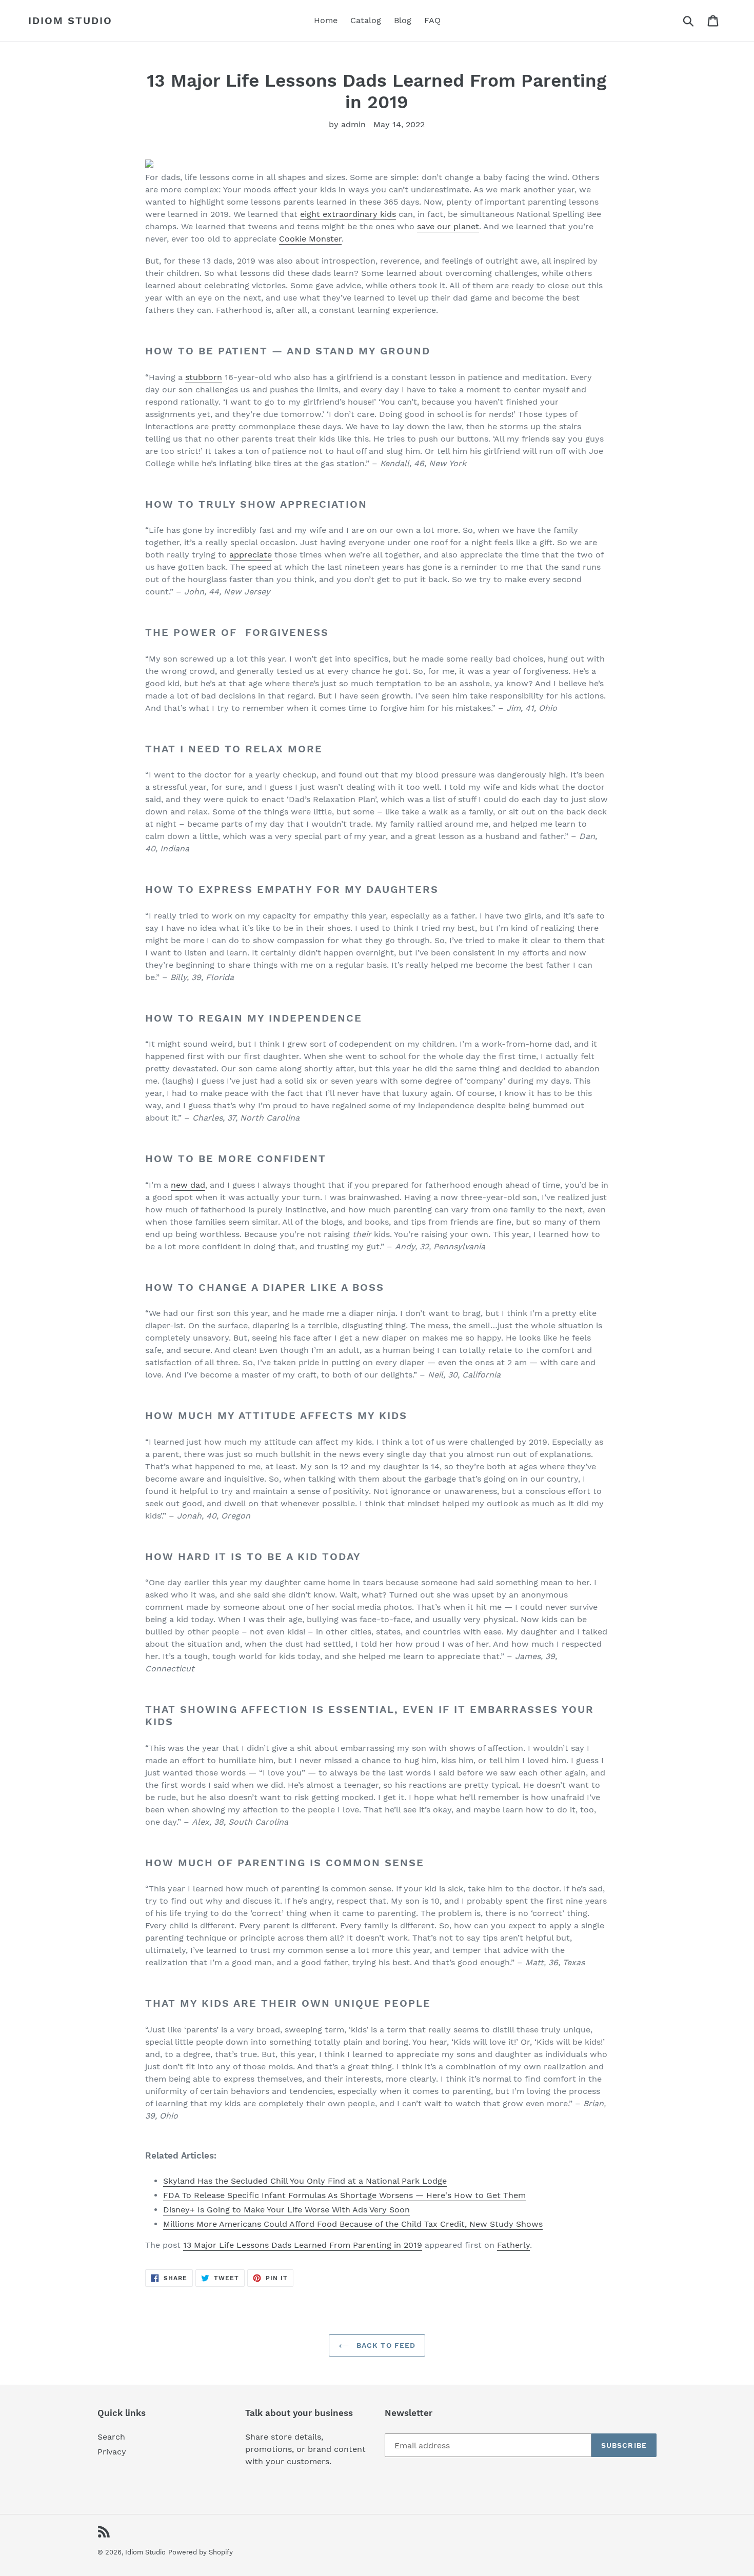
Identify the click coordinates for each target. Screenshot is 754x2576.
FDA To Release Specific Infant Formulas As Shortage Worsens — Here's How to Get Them (344, 2195)
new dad (188, 1185)
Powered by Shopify (201, 2552)
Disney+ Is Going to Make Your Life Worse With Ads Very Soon (286, 2210)
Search (111, 2437)
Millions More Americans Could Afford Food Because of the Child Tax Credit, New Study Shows (353, 2224)
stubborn (204, 377)
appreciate (251, 555)
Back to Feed (385, 2345)
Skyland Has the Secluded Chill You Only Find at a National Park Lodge (305, 2181)
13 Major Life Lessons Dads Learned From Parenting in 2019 (303, 2245)
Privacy (112, 2452)
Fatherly (513, 2245)
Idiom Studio (70, 21)
